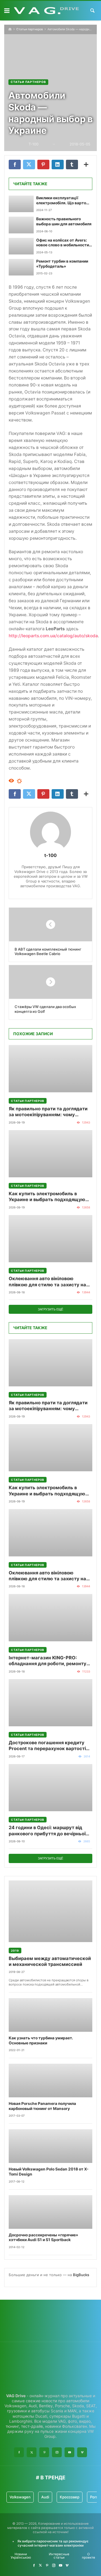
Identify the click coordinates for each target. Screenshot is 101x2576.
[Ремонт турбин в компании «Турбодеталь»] (21, 267)
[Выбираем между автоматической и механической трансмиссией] (50, 1911)
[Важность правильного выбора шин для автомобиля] (21, 225)
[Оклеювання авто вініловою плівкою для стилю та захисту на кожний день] (50, 1239)
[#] (34, 2565)
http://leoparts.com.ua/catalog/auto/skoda (53, 636)
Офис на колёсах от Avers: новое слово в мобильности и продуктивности (64, 243)
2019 (15, 1950)
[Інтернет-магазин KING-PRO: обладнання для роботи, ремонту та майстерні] (50, 1618)
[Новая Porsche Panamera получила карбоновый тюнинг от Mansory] (50, 2081)
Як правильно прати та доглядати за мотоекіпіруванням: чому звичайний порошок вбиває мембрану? (48, 1112)
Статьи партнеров (30, 29)
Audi (45, 2497)
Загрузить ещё (50, 1309)
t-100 (50, 855)
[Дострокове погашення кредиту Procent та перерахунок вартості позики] (50, 1703)
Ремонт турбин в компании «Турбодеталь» (62, 264)
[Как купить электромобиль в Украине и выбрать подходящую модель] (50, 1154)
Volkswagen (20, 2497)
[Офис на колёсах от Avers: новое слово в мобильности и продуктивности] (21, 246)
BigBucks (81, 2275)
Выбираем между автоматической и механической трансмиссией (50, 1961)
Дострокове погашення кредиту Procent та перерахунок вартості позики (47, 1746)
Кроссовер (70, 2497)
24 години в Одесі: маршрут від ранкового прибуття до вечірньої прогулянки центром (47, 1831)
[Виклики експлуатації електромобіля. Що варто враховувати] (21, 204)
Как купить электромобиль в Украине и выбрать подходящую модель (47, 1197)
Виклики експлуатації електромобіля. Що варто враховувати (61, 201)
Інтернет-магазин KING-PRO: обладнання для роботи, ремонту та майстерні (48, 1661)
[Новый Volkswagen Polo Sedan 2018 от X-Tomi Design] (50, 2146)
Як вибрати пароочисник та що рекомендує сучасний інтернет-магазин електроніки (53, 2543)
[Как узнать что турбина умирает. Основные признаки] (50, 2015)
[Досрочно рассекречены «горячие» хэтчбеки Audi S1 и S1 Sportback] (50, 2212)
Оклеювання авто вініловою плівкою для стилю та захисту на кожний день (47, 1282)
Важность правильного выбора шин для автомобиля (64, 221)
